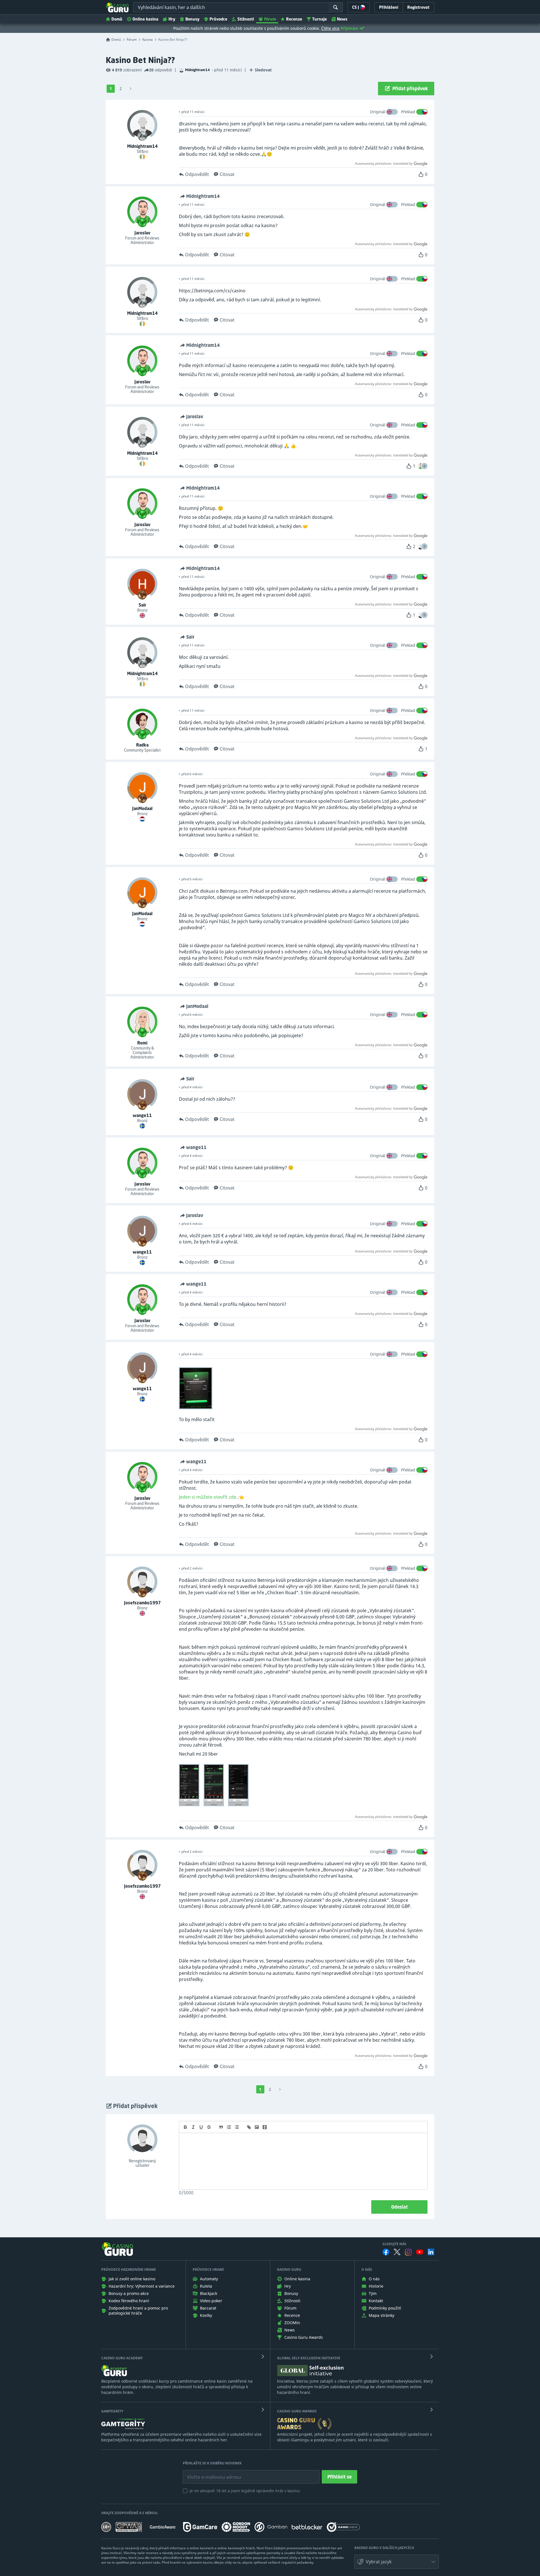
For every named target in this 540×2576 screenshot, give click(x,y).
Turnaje (319, 19)
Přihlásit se (339, 2477)
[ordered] (229, 2127)
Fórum (270, 19)
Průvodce (218, 19)
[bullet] (237, 2127)
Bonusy (192, 19)
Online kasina (145, 19)
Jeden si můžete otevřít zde (208, 1497)
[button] (424, 466)
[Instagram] (408, 2252)
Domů (117, 19)
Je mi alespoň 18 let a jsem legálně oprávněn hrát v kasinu (245, 2491)
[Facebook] (386, 2252)
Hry (172, 19)
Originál (378, 112)
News (342, 19)
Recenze (294, 19)
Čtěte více (330, 28)
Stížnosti (246, 19)
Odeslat (400, 2207)
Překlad (408, 112)
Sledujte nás (394, 2244)
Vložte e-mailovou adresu (209, 2473)
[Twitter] (397, 2252)
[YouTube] (420, 2252)
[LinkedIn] (431, 2252)
